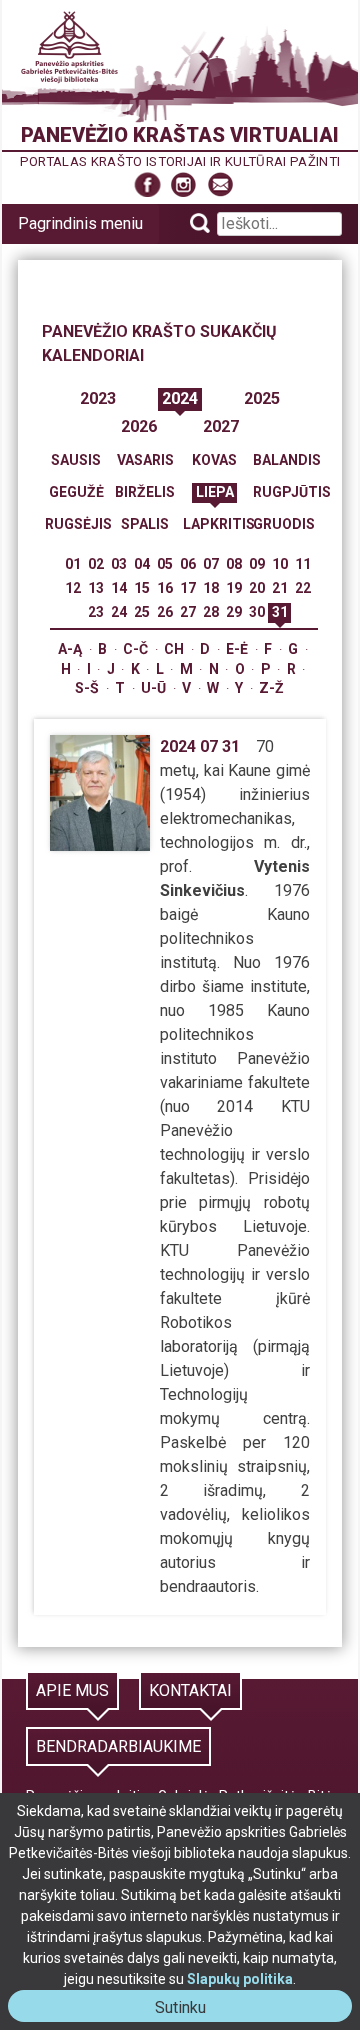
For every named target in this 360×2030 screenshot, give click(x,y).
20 (257, 588)
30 (257, 612)
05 (165, 564)
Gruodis (284, 524)
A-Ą (70, 649)
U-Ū (153, 688)
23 (96, 612)
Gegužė (76, 492)
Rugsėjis (78, 524)
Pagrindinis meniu (80, 223)
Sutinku (188, 2009)
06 (188, 564)
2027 (221, 426)
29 (234, 612)
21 (280, 588)
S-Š (87, 688)
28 (211, 612)
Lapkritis (219, 524)
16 (165, 588)
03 (119, 564)
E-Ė (237, 649)
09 (257, 564)
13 (96, 588)
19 (234, 588)
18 (211, 588)
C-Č (135, 649)
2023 (98, 398)
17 (188, 588)
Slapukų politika (240, 1979)
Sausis (76, 460)
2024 (180, 398)
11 (303, 564)
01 (73, 564)
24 (119, 612)
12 (73, 588)
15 (142, 588)
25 (142, 612)
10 (280, 564)
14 (119, 588)
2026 (139, 426)
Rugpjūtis (292, 492)
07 (211, 564)
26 (165, 612)
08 (234, 564)
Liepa (215, 492)
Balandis (287, 460)
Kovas (214, 460)
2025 (262, 398)
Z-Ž (271, 688)
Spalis (145, 524)
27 (188, 612)
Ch (174, 649)
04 (142, 564)
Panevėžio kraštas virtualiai (180, 135)
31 (280, 612)
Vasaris (145, 460)
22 (303, 588)
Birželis (145, 492)
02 (96, 564)
